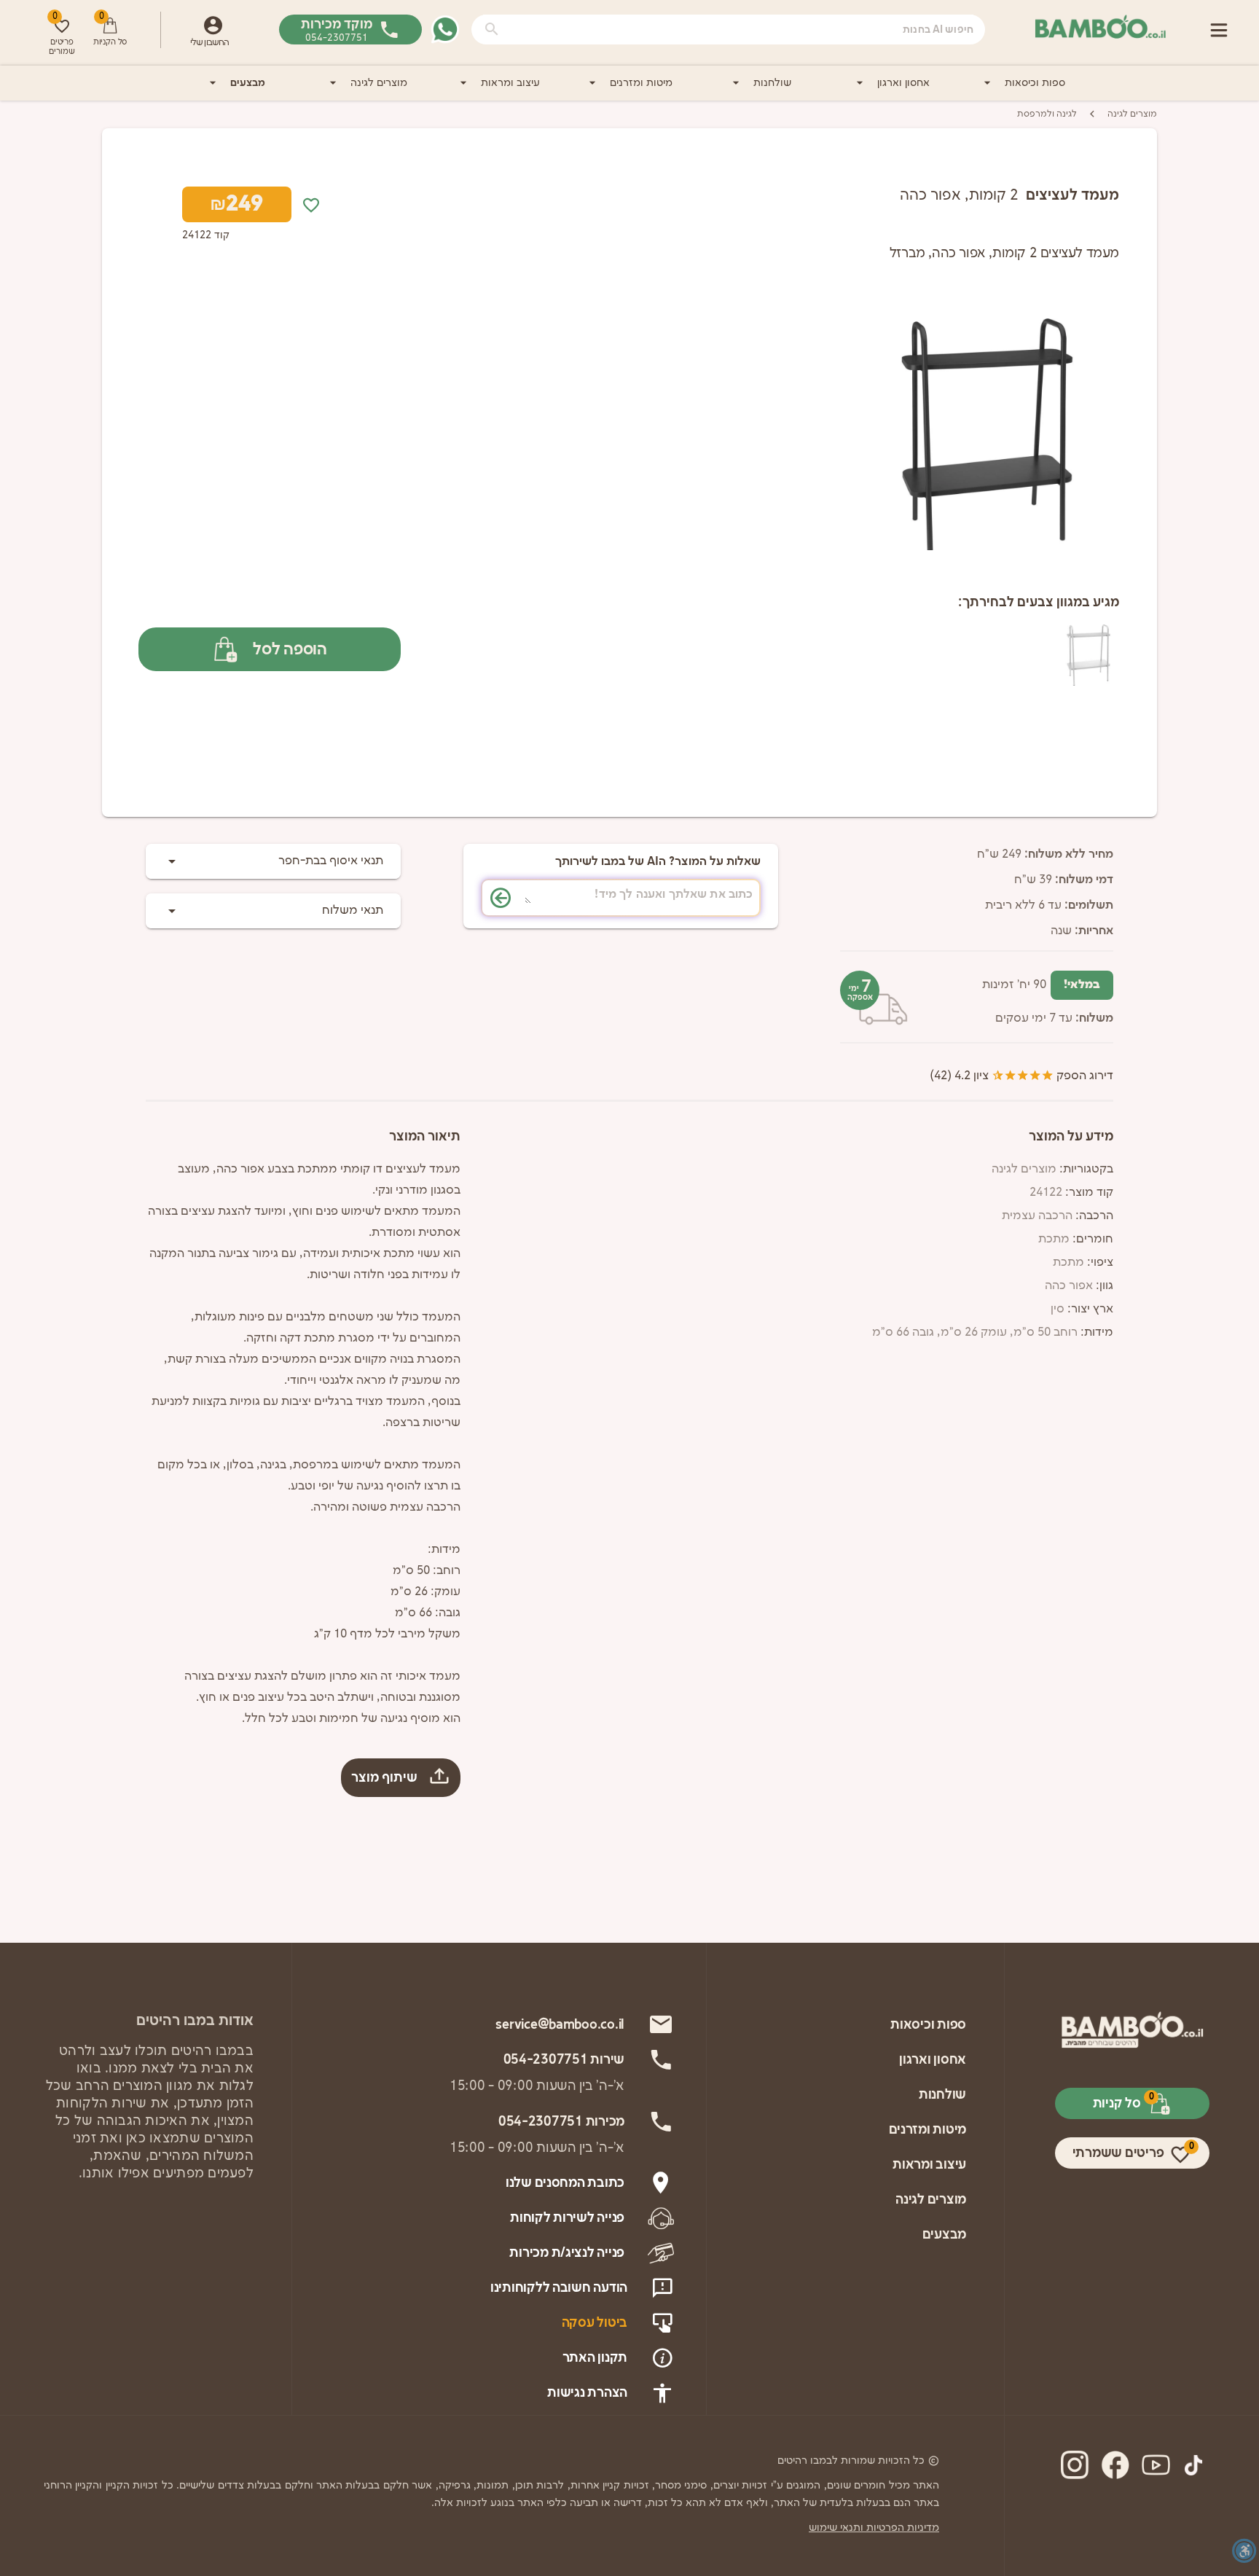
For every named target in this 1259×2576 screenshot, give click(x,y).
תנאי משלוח (353, 911)
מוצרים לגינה (379, 83)
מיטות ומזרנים (641, 83)
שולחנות (772, 83)
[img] (987, 439)
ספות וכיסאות (1035, 83)
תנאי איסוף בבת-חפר (331, 861)
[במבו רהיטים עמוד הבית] (1100, 27)
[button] (492, 29)
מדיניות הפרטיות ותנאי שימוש (874, 2528)
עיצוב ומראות (510, 83)
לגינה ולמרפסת (1047, 114)
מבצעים (248, 83)
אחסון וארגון (903, 83)
